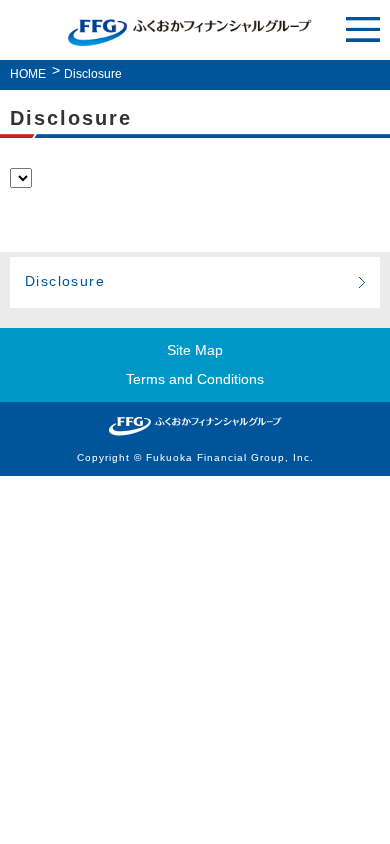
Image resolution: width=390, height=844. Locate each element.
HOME (28, 74)
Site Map (195, 350)
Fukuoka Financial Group (190, 32)
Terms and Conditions (195, 379)
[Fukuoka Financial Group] (195, 426)
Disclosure (65, 281)
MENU (363, 30)
